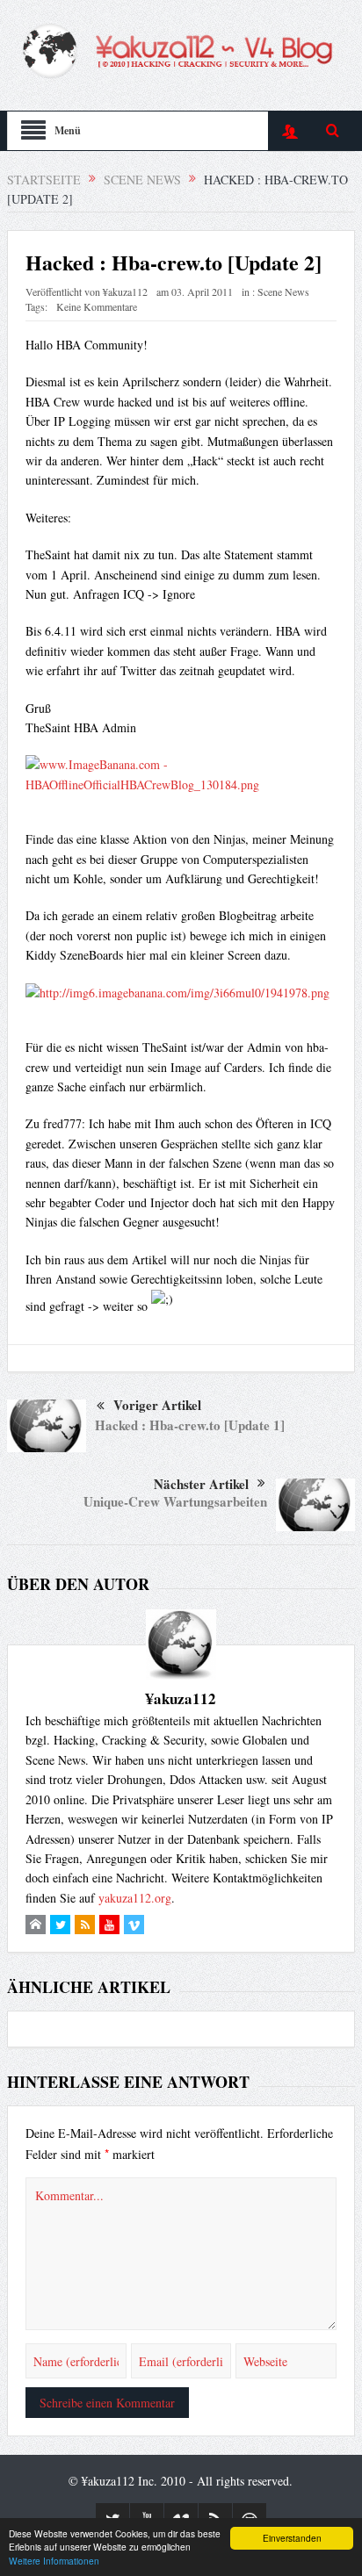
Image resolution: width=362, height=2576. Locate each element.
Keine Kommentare (97, 306)
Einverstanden (292, 2538)
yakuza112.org (135, 1898)
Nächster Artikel (201, 1484)
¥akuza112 (125, 291)
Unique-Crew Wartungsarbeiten (175, 1501)
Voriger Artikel (157, 1405)
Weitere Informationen (54, 2561)
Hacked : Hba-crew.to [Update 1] (190, 1425)
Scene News (283, 291)
